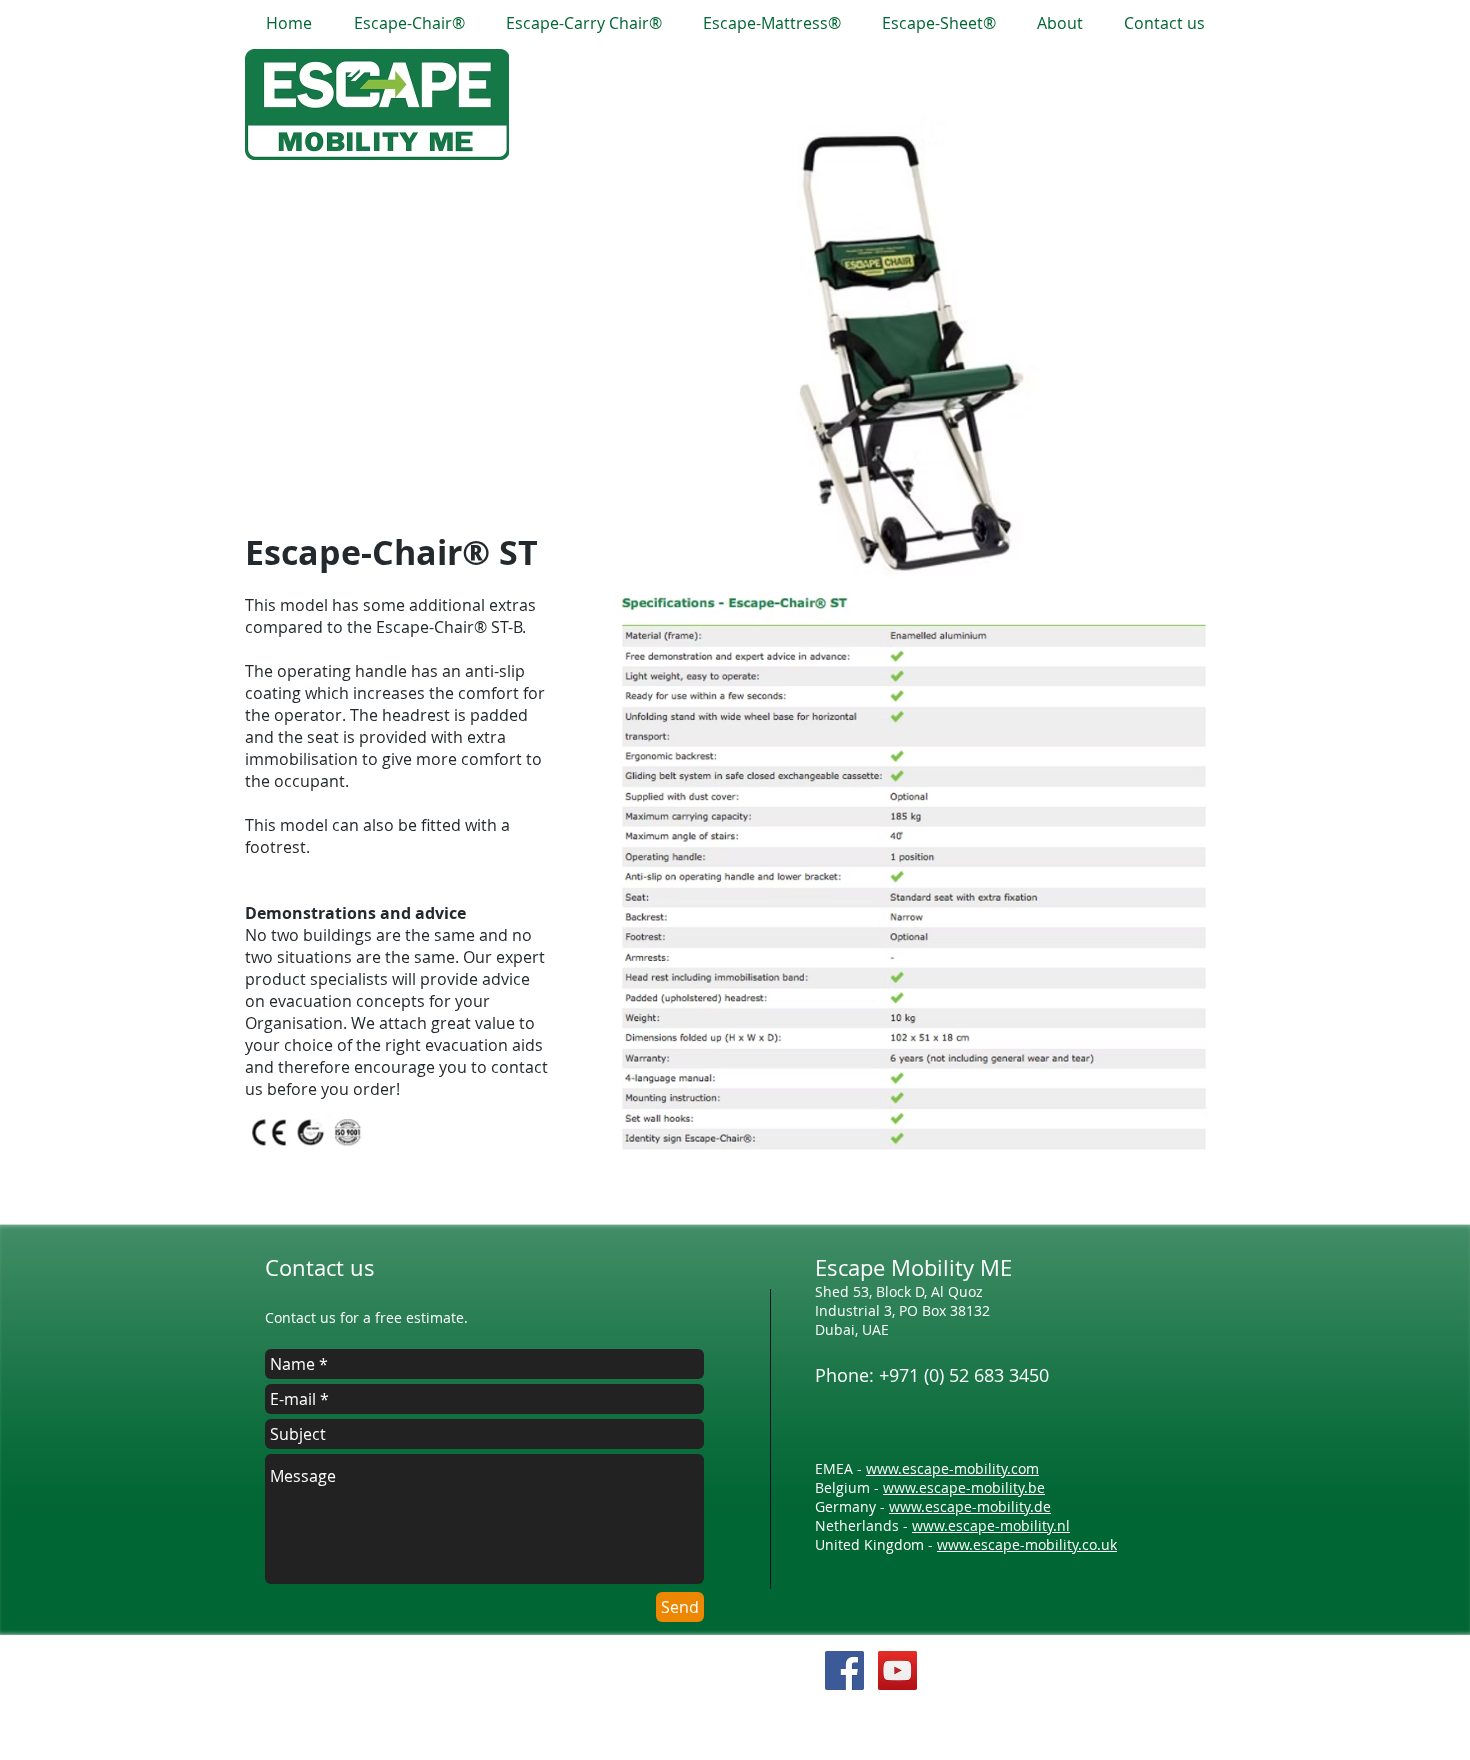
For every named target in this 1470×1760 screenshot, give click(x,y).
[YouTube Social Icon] (897, 1670)
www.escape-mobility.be (964, 1487)
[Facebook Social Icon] (844, 1670)
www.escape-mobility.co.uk (1027, 1544)
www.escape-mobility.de (970, 1506)
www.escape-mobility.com (952, 1468)
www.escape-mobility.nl (991, 1525)
